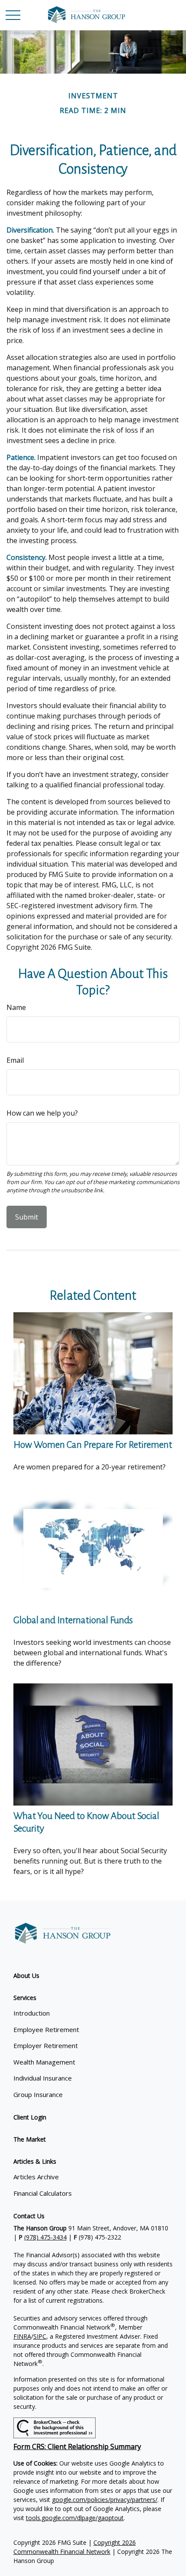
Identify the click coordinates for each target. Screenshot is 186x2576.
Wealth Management (44, 2062)
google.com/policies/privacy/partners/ (105, 2500)
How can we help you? (42, 1113)
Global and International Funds (73, 1620)
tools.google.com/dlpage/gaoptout (75, 2518)
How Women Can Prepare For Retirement (93, 1445)
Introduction (32, 2013)
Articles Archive (36, 2177)
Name (16, 1007)
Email (15, 1060)
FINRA (22, 2336)
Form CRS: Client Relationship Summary (77, 2447)
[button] (26, 1976)
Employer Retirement (46, 2045)
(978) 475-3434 (45, 2237)
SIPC (40, 2336)
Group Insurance (38, 2094)
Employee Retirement (46, 2029)
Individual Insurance (43, 2078)
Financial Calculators (43, 2193)
